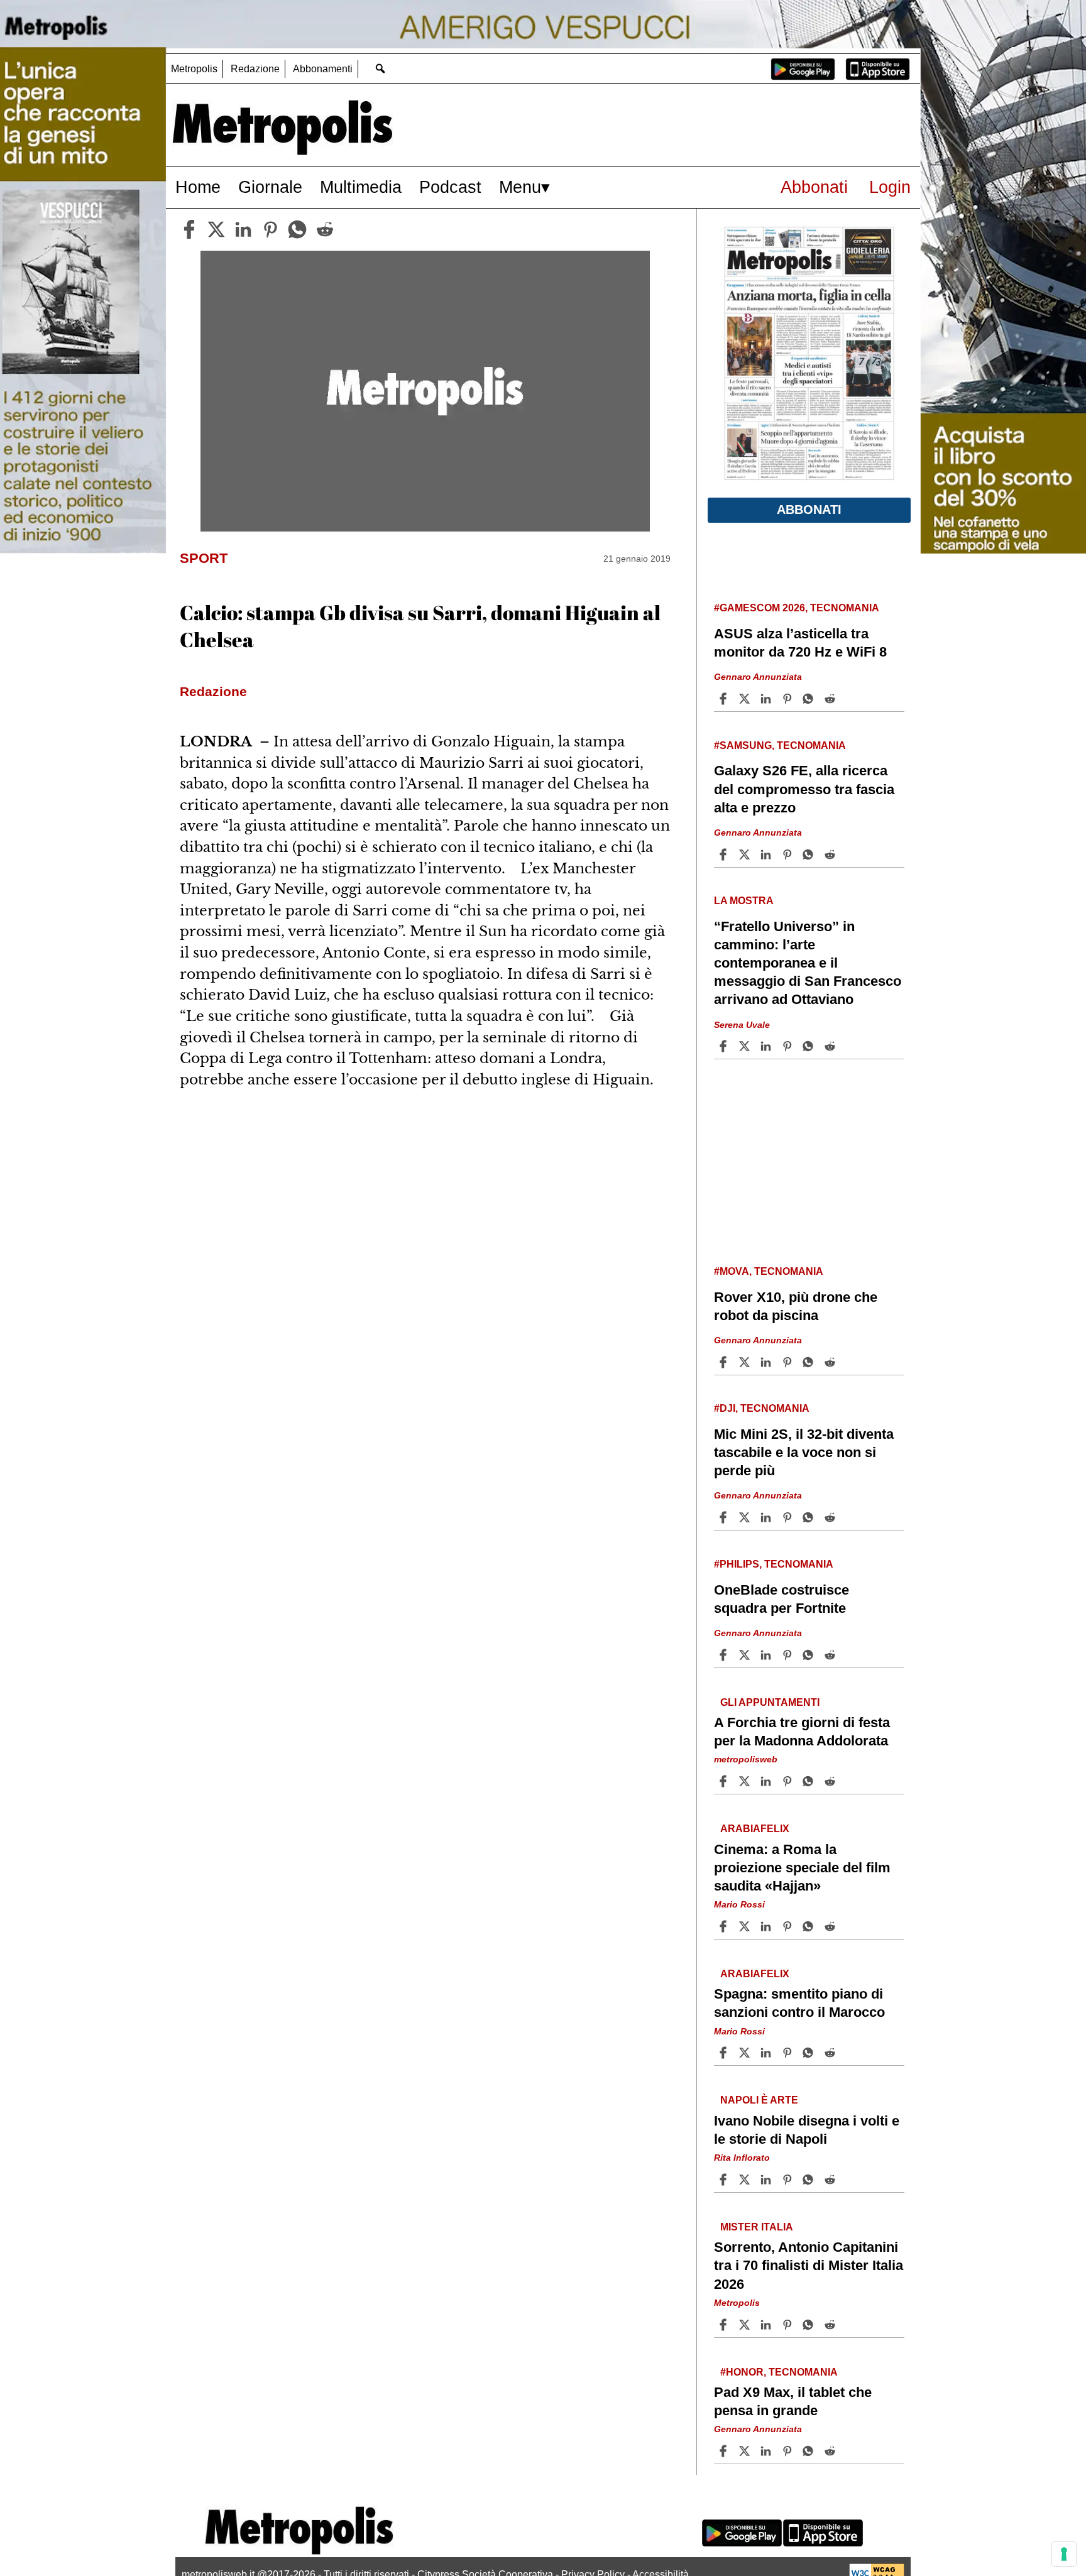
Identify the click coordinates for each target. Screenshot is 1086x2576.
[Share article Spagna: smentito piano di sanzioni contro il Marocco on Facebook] (725, 2053)
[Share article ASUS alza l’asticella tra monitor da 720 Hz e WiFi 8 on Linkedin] (767, 699)
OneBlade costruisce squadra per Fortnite (782, 1599)
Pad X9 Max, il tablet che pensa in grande (793, 2401)
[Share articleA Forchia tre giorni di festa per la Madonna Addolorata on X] (746, 1781)
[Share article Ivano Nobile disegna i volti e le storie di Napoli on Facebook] (725, 2180)
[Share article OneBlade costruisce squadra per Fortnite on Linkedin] (767, 1655)
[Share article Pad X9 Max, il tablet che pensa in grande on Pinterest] (789, 2451)
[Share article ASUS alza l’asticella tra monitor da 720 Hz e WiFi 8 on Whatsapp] (810, 699)
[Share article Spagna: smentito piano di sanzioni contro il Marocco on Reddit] (831, 2053)
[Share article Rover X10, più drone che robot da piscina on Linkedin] (767, 1362)
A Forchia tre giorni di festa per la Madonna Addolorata (802, 1732)
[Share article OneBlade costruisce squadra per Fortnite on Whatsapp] (810, 1655)
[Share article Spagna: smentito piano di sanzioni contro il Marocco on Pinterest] (789, 2053)
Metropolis (194, 69)
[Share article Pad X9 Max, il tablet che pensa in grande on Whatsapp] (810, 2451)
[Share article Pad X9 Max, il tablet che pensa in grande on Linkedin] (767, 2451)
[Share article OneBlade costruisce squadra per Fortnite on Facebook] (725, 1655)
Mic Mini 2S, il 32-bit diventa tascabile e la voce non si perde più (804, 1452)
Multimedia (361, 187)
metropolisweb (746, 1759)
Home (198, 187)
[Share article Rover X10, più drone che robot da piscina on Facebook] (725, 1362)
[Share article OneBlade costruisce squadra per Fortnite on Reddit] (831, 1655)
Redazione (255, 69)
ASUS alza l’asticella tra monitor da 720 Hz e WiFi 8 (800, 643)
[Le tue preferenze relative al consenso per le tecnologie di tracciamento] (1064, 2554)
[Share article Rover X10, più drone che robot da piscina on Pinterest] (789, 1362)
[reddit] (325, 229)
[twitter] (216, 229)
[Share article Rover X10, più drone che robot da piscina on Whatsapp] (810, 1362)
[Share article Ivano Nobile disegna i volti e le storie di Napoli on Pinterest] (789, 2180)
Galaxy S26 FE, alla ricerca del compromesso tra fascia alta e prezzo (804, 789)
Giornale (270, 187)
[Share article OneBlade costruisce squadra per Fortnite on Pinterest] (789, 1655)
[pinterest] (270, 229)
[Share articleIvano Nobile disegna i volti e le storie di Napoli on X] (746, 2180)
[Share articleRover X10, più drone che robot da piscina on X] (746, 1362)
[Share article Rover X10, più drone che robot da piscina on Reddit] (831, 1362)
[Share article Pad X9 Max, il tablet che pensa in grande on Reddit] (831, 2451)
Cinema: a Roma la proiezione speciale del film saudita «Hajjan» (802, 1868)
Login (890, 187)
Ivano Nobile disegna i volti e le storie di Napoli (807, 2130)
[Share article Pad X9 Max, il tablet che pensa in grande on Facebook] (725, 2451)
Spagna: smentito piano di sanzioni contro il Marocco (799, 2003)
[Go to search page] (380, 68)
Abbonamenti (323, 69)
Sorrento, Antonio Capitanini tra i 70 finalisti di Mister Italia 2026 (809, 2265)
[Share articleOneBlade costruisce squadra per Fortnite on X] (746, 1655)
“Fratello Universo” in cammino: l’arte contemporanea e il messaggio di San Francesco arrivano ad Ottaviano (808, 963)
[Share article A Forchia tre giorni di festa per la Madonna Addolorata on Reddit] (831, 1781)
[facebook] (189, 229)
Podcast (450, 187)
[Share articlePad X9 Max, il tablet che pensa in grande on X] (746, 2451)
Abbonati (814, 187)
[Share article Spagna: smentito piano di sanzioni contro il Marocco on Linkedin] (767, 2053)
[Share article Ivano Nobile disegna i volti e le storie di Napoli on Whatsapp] (810, 2180)
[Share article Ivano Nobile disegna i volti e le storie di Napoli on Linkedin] (767, 2180)
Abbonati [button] (809, 510)
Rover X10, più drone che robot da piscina (796, 1306)
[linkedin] (243, 229)
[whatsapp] (297, 229)
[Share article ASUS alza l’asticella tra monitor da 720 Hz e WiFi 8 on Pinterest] (789, 699)
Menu (520, 187)
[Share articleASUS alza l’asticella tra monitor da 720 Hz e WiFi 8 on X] (746, 699)
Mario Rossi (739, 1904)
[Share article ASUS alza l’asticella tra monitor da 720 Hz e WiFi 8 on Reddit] (831, 699)
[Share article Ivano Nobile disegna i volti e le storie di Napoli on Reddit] (831, 2180)
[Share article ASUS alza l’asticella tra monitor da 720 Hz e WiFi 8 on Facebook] (725, 699)
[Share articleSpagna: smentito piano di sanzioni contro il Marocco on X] (746, 2053)
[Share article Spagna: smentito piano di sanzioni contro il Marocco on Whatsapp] (810, 2053)
